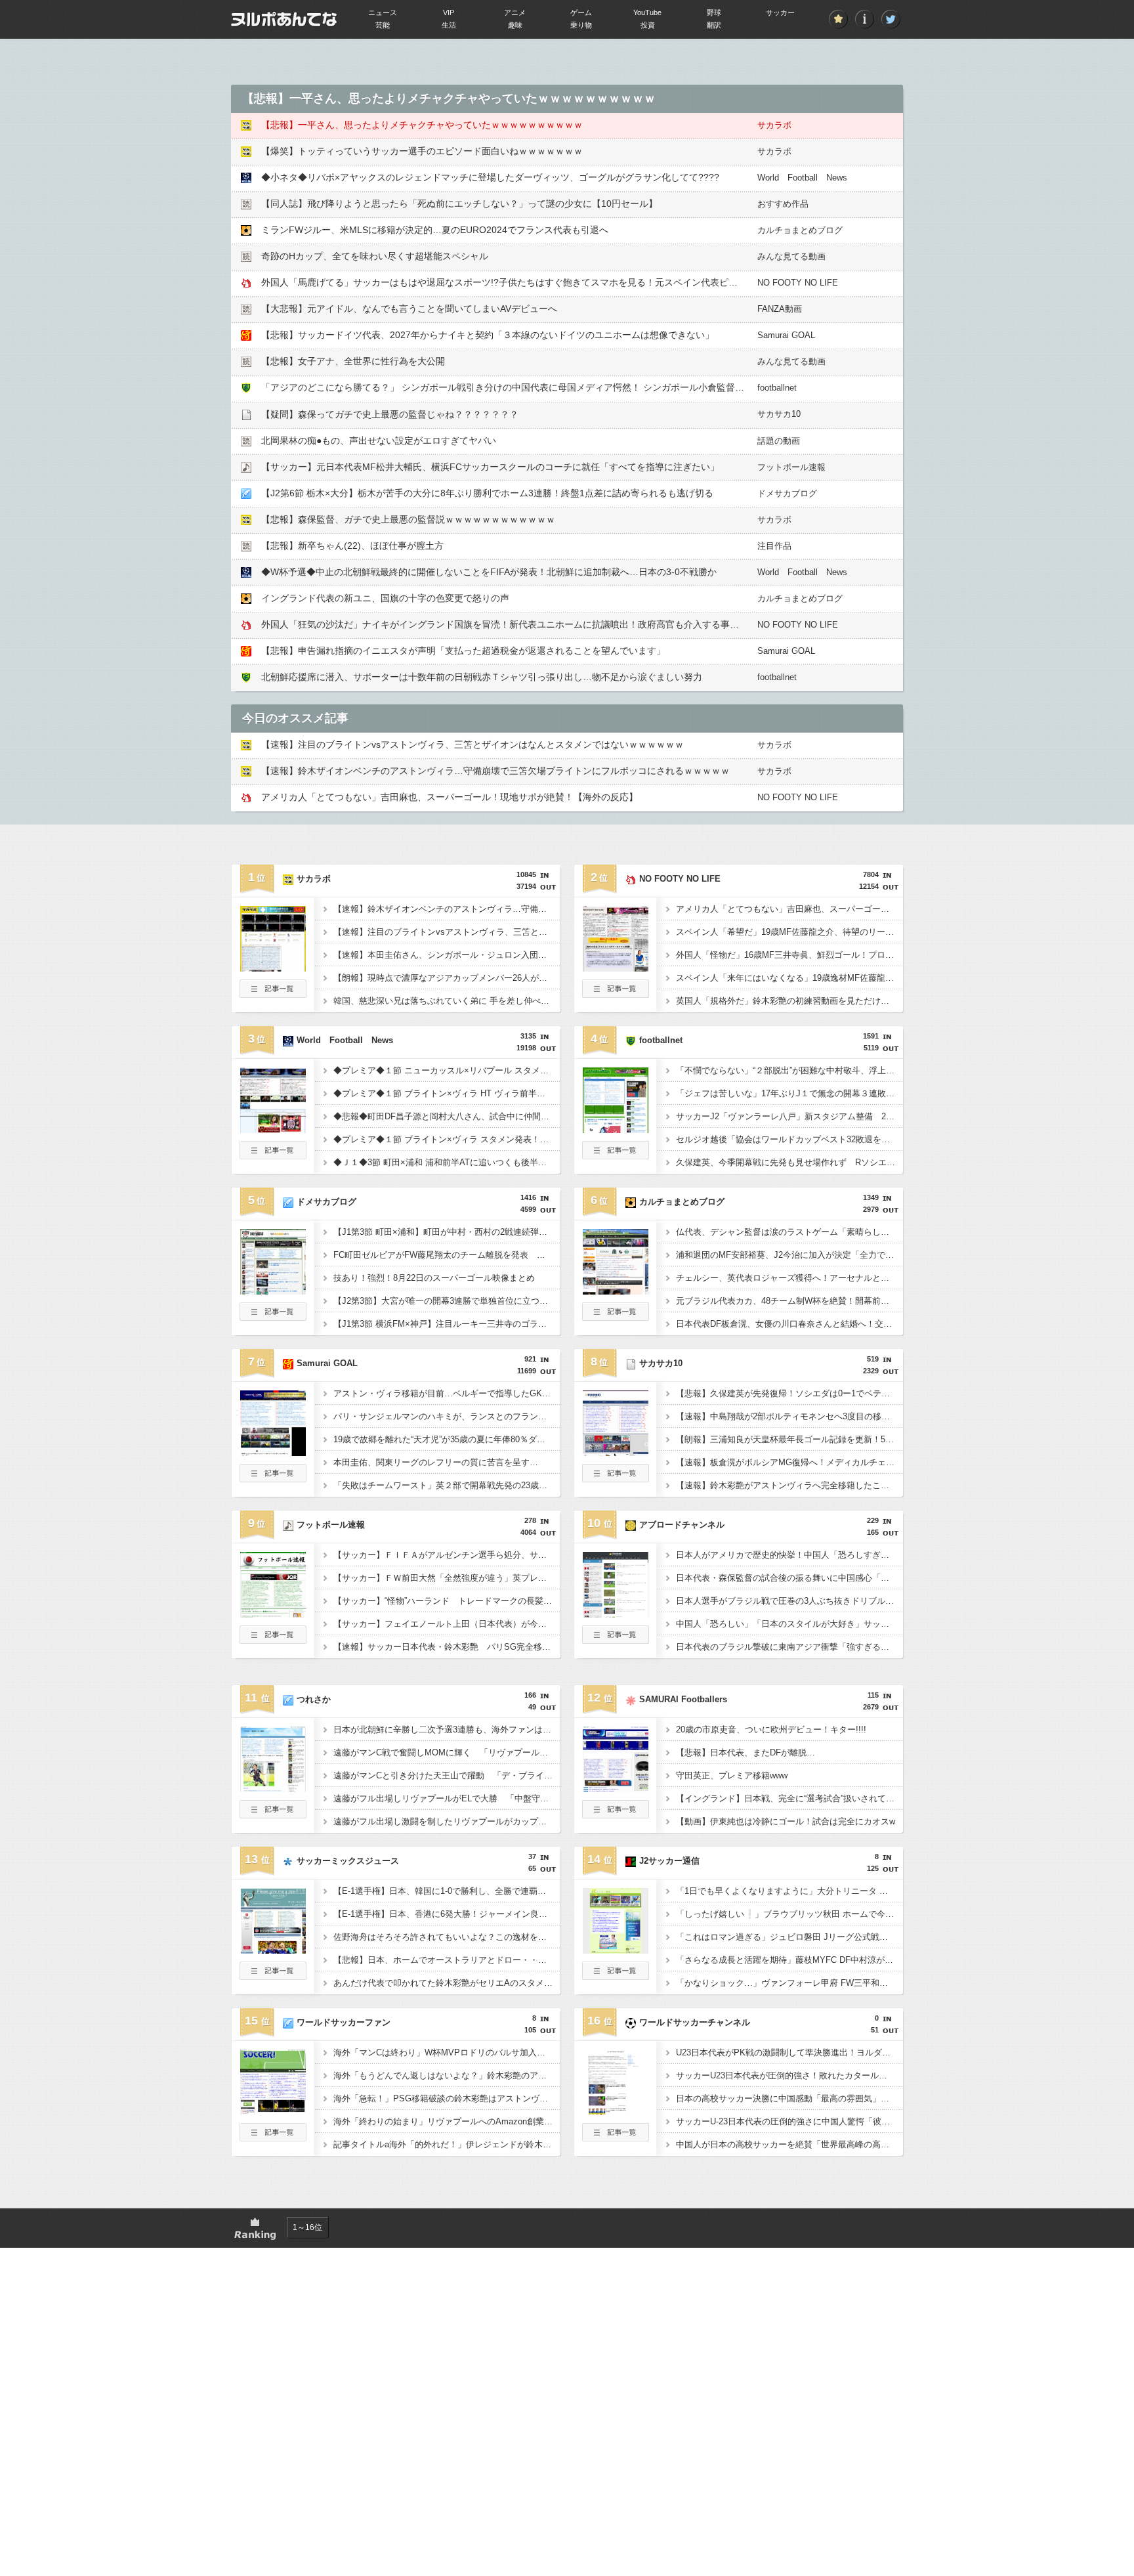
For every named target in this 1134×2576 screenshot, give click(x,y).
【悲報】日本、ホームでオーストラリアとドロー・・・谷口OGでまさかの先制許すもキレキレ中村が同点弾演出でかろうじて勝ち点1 (447, 1960)
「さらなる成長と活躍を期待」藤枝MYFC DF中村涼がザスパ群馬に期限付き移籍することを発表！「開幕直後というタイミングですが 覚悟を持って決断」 (789, 1960)
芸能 (383, 25)
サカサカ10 (779, 414)
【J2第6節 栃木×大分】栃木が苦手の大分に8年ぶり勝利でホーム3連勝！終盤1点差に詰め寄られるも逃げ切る (487, 493)
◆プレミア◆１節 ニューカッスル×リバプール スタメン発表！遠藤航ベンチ (447, 1070)
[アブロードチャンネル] (616, 1614)
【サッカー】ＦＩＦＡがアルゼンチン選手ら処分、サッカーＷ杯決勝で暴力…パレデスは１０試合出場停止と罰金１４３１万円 (447, 1555)
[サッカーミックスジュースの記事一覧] (273, 1976)
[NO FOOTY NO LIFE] (616, 968)
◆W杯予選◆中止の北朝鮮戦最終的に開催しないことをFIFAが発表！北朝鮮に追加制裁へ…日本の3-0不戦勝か (489, 572)
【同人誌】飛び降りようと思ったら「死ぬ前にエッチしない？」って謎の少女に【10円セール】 (459, 204)
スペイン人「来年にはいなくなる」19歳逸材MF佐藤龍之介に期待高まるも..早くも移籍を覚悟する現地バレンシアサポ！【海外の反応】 (789, 978)
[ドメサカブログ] (273, 1291)
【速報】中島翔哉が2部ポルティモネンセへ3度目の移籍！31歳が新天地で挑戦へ (789, 1416)
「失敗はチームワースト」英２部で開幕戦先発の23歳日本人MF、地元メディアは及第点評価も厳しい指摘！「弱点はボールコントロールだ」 (447, 1485)
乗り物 (581, 25)
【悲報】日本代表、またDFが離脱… (745, 1752)
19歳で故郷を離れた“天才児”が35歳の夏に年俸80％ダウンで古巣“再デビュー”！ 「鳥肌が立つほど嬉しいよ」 (447, 1439)
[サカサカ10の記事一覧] (616, 1478)
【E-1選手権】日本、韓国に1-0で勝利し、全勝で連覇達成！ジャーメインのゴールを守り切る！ (447, 1891)
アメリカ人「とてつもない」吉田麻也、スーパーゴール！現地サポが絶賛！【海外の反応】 (450, 797)
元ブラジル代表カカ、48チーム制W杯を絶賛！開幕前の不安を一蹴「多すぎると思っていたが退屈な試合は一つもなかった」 (789, 1301)
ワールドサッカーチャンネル (695, 2022)
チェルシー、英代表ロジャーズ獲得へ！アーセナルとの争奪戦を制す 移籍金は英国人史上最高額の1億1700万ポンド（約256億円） (789, 1278)
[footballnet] (616, 1129)
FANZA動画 (780, 309)
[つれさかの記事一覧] (273, 1814)
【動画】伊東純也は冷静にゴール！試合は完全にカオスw (786, 1821)
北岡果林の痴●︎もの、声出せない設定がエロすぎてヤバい (379, 440)
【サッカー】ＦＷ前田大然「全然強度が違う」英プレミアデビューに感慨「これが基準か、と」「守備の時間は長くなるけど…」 (447, 1578)
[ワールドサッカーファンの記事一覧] (273, 2137)
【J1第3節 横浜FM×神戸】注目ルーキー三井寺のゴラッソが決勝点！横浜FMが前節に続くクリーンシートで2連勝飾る (447, 1324)
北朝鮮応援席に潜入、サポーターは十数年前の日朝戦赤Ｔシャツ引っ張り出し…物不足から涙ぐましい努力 (482, 677)
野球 (714, 12)
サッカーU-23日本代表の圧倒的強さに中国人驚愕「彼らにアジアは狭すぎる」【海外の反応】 (789, 2121)
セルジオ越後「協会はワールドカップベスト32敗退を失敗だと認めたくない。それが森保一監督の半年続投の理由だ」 (789, 1139)
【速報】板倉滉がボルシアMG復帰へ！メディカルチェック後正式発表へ (789, 1462)
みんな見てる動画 (791, 256)
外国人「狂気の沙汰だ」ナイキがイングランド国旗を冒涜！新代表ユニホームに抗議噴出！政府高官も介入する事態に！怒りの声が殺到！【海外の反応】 (578, 624)
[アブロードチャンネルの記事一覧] (616, 1640)
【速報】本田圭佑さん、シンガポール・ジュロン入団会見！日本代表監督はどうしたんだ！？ (447, 955)
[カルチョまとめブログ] (616, 1291)
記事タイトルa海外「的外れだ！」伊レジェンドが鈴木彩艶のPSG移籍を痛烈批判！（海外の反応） (447, 2144)
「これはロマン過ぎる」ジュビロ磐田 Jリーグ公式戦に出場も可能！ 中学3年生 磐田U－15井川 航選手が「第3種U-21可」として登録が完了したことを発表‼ (789, 1937)
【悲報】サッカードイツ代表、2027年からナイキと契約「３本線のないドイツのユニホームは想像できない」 (488, 335)
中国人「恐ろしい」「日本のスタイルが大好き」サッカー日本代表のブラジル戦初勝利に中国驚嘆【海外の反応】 (789, 1624)
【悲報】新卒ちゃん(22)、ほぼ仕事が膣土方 (352, 546)
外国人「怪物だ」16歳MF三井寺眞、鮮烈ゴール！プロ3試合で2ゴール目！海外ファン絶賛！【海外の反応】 (789, 955)
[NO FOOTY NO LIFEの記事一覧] (616, 994)
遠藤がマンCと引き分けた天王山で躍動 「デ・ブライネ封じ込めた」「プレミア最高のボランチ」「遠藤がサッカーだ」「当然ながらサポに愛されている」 (447, 1775)
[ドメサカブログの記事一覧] (273, 1317)
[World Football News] (273, 1129)
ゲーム (581, 12)
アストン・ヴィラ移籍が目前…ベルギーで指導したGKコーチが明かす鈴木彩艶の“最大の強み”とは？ (447, 1393)
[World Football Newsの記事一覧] (273, 1155)
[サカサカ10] (616, 1452)
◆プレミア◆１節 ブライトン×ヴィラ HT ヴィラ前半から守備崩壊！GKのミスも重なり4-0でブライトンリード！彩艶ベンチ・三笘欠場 (447, 1093)
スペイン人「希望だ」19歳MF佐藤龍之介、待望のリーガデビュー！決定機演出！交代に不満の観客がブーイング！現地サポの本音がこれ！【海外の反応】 (789, 932)
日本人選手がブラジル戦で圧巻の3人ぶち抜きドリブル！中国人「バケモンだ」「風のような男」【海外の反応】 (789, 1601)
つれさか (314, 1699)
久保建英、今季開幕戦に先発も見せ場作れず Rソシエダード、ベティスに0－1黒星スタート (789, 1162)
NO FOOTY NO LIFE (798, 283)
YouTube (647, 12)
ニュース (383, 12)
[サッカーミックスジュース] (273, 1950)
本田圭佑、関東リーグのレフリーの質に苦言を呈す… (436, 1462)
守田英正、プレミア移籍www (732, 1775)
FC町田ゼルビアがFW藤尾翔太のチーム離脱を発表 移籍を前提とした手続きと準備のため (447, 1255)
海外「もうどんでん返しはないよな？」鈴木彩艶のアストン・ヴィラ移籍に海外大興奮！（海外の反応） (447, 2075)
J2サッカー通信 (669, 1861)
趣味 (515, 25)
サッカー (780, 12)
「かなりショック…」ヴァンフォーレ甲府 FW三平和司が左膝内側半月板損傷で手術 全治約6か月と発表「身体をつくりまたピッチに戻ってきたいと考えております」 (789, 1983)
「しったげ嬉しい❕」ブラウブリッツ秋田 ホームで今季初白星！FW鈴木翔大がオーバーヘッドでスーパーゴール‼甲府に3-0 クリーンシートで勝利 (789, 1914)
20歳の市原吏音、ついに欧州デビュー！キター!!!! (771, 1729)
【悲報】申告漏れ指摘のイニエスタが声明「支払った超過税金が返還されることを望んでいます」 (463, 651)
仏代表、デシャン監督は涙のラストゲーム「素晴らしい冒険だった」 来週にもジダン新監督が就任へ (789, 1232)
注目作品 (774, 546)
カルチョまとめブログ (800, 230)
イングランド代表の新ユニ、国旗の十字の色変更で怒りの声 (390, 598)
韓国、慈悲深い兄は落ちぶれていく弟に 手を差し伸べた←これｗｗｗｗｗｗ (447, 1001)
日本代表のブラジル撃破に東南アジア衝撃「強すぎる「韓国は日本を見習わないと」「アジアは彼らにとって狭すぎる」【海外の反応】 (789, 1647)
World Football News (802, 178)
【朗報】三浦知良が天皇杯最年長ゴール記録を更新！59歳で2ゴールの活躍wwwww (789, 1439)
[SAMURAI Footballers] (616, 1788)
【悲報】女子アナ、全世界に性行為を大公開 (353, 361)
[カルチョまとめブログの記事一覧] (616, 1317)
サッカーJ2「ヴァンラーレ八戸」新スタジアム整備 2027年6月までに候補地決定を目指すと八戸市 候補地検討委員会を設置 (789, 1116)
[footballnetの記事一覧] (616, 1155)
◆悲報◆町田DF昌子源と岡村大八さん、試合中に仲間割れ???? (447, 1116)
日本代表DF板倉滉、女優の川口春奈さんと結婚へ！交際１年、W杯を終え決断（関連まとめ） (789, 1324)
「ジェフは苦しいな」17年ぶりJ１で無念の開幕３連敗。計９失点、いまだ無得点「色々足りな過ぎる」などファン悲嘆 (789, 1093)
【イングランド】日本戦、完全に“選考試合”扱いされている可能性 (789, 1798)
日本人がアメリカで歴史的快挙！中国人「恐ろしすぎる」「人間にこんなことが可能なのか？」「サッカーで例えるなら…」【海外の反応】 (789, 1555)
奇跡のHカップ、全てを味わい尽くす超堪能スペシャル (375, 256)
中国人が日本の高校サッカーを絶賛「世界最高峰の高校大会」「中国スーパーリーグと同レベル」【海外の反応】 (789, 2144)
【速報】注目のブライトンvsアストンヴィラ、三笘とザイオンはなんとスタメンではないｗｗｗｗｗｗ (472, 744)
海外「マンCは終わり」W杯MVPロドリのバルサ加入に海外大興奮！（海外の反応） (447, 2052)
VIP (449, 12)
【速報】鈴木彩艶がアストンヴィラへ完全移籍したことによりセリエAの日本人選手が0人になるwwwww (789, 1485)
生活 (449, 25)
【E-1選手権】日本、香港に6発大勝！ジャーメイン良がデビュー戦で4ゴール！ (447, 1914)
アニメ (515, 12)
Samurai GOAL (786, 335)
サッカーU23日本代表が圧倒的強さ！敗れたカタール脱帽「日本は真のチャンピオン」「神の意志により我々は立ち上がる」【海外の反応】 (789, 2075)
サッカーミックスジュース (348, 1861)
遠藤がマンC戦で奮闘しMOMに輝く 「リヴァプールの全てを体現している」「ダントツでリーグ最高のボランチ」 (447, 1752)
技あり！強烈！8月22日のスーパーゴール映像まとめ (434, 1278)
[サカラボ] (273, 968)
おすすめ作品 (783, 204)
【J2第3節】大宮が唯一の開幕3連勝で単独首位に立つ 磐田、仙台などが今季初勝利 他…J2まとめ (447, 1301)
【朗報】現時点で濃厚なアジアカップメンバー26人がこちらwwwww (447, 978)
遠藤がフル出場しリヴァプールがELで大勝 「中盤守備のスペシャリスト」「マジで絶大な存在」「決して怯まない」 (447, 1798)
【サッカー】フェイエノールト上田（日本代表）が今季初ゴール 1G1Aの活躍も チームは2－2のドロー (447, 1624)
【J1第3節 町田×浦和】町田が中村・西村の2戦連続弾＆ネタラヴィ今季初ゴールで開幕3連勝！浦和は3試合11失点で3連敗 (447, 1232)
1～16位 (307, 2227)
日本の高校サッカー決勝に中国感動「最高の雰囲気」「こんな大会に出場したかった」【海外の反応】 (789, 2098)
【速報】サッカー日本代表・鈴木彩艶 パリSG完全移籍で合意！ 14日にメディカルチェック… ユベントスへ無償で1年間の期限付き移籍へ (447, 1647)
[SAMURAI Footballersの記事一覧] (616, 1814)
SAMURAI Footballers (683, 1699)
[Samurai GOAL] (273, 1452)
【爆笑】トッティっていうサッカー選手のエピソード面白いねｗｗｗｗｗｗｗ (422, 151)
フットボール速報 (791, 467)
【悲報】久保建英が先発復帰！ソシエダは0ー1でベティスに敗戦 (789, 1393)
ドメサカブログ (787, 493)
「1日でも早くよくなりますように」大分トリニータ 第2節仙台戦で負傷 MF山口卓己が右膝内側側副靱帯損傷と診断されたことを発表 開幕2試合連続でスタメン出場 (789, 1891)
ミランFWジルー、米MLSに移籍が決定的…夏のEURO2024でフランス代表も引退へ (435, 230)
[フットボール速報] (273, 1614)
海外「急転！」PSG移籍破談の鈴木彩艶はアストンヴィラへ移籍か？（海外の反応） (447, 2098)
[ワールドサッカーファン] (273, 2111)
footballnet (777, 388)
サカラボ (774, 125)
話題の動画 (779, 441)
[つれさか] (273, 1788)
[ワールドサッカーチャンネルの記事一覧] (616, 2137)
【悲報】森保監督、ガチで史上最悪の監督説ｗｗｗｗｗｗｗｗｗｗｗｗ (408, 519)
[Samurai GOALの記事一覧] (273, 1478)
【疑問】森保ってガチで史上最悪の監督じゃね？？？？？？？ (390, 414)
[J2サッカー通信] (616, 1950)
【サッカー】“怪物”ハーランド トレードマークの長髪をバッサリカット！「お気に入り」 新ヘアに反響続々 (447, 1601)
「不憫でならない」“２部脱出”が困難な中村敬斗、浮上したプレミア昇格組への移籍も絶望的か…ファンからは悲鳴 (789, 1070)
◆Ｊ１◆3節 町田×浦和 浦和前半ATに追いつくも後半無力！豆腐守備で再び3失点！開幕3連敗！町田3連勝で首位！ (447, 1162)
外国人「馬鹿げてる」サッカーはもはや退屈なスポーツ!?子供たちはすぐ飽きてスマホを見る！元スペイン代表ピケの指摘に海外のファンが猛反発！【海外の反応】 (600, 282)
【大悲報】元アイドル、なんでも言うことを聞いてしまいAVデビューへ (409, 309)
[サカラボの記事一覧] (273, 994)
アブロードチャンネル (682, 1525)
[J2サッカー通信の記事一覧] (616, 1976)
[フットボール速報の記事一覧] (273, 1640)
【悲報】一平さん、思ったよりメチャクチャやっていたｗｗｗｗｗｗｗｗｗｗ (422, 125)
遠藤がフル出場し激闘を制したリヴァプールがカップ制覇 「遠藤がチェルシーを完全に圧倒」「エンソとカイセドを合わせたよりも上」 (447, 1821)
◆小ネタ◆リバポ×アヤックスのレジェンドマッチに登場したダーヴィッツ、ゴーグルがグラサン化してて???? (490, 177)
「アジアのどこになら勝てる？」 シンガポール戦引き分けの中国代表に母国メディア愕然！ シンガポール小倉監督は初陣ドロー (526, 387)
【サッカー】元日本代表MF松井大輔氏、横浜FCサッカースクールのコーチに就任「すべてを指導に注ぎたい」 (490, 467)
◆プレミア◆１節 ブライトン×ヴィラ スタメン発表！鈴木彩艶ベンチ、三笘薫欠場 (447, 1139)
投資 (648, 25)
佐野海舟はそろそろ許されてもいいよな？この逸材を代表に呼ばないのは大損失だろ (447, 1937)
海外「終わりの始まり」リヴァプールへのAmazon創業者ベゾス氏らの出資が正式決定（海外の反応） (447, 2121)
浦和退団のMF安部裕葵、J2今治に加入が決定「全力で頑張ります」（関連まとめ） (789, 1255)
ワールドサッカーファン (344, 2022)
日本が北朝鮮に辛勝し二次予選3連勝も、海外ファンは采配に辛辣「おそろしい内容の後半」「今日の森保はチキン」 (447, 1729)
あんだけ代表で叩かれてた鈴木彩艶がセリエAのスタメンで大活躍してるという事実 (447, 1983)
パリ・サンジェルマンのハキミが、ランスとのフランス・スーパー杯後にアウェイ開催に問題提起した (447, 1416)
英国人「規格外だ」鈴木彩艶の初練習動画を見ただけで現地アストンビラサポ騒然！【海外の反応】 (789, 1001)
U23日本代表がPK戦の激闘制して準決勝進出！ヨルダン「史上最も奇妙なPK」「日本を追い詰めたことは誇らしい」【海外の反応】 (789, 2052)
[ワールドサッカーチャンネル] (616, 2111)
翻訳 (714, 25)
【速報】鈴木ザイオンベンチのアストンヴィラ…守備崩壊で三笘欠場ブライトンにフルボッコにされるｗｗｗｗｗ (495, 771)
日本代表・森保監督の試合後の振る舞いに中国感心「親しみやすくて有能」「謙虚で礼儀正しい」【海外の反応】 (789, 1578)
